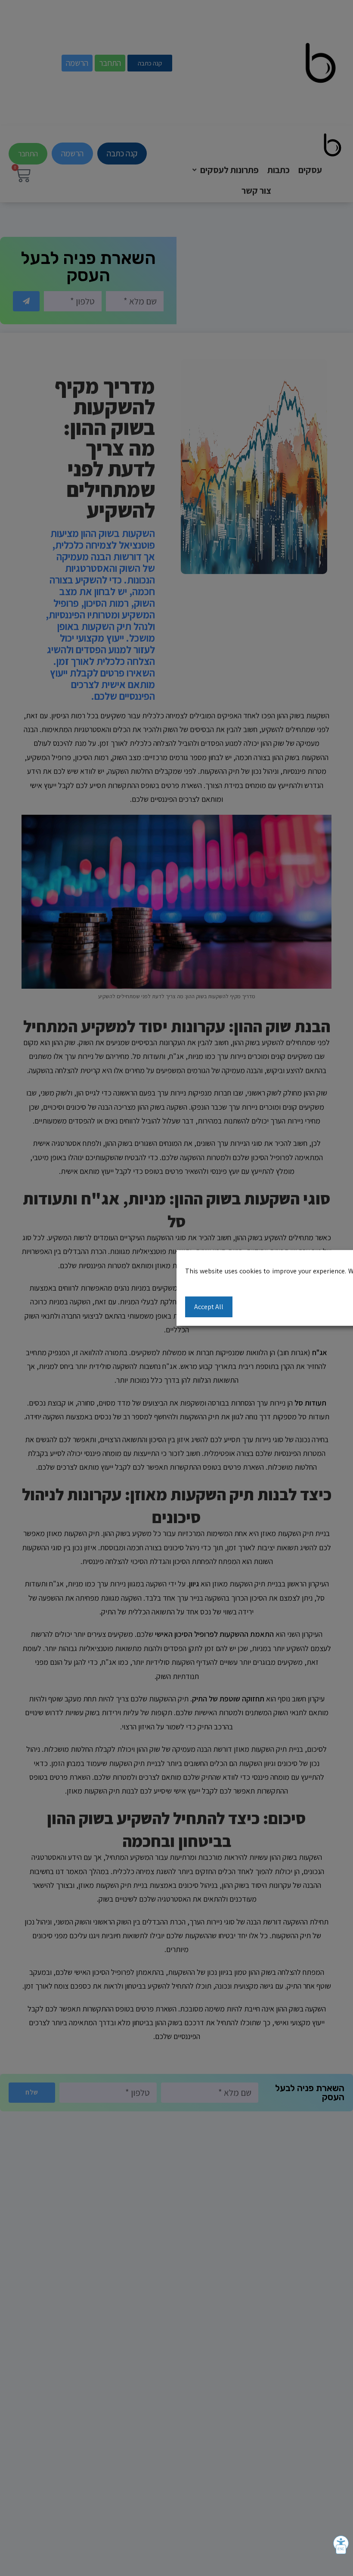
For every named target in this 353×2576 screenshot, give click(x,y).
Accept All (209, 1306)
